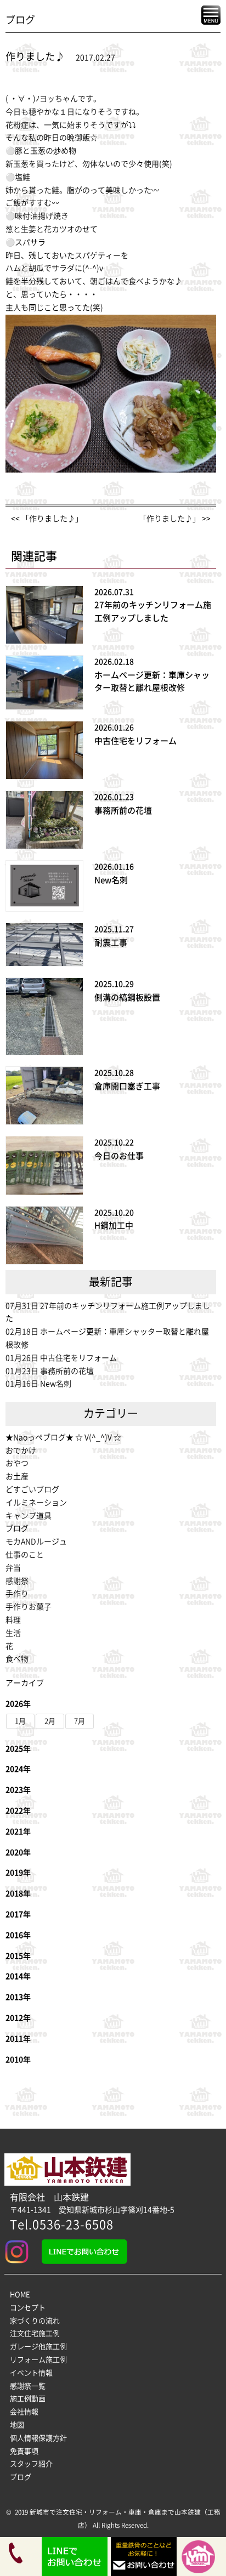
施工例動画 (28, 2399)
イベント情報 (31, 2373)
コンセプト (28, 2308)
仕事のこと (25, 1555)
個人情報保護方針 (38, 2438)
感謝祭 (17, 1581)
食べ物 (17, 1659)
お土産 (17, 1476)
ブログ (17, 1528)
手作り (17, 1594)
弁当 (13, 1568)
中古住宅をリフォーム (135, 741)
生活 (13, 1633)
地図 (17, 2425)
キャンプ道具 (29, 1516)
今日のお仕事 (119, 1156)
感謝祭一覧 (28, 2386)
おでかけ (21, 1451)
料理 (13, 1620)
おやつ (17, 1463)
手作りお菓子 (29, 1607)
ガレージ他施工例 (38, 2347)
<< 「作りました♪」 (47, 519)
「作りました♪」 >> (175, 519)
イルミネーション (36, 1503)
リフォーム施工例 (38, 2360)
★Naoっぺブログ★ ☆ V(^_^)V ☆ (63, 1437)
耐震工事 (111, 943)
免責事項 (24, 2451)
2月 (50, 1721)
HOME (20, 2294)
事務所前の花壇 (123, 811)
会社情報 (24, 2412)
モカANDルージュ (36, 1542)
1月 (20, 1721)
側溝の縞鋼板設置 (127, 997)
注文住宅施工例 (35, 2333)
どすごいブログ (32, 1489)
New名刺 (111, 880)
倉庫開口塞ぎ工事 (127, 1086)
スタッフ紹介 (31, 2464)
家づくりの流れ (35, 2321)
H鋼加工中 (114, 1226)
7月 (80, 1721)
